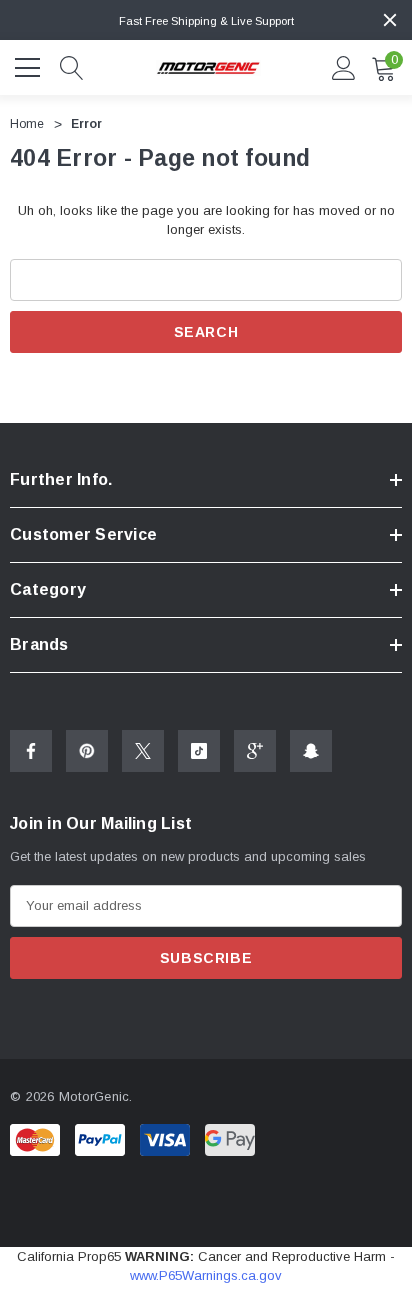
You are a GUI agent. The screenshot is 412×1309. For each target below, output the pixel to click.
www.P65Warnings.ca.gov (206, 1275)
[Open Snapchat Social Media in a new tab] (311, 751)
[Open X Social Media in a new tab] (143, 751)
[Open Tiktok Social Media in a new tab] (199, 751)
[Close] (390, 20)
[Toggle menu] (30, 65)
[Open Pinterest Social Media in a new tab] (87, 751)
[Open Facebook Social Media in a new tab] (31, 751)
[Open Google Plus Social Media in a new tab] (255, 751)
